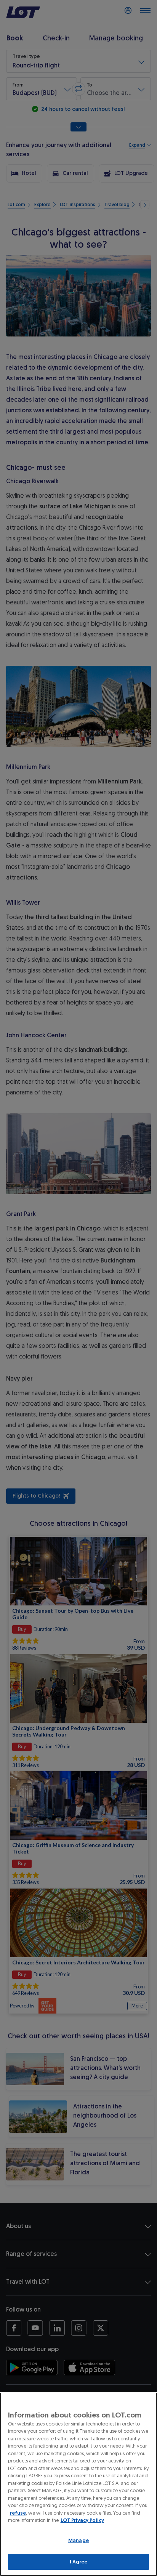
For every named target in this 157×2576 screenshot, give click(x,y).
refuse (18, 2513)
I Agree (79, 2562)
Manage (78, 2540)
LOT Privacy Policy (82, 2520)
